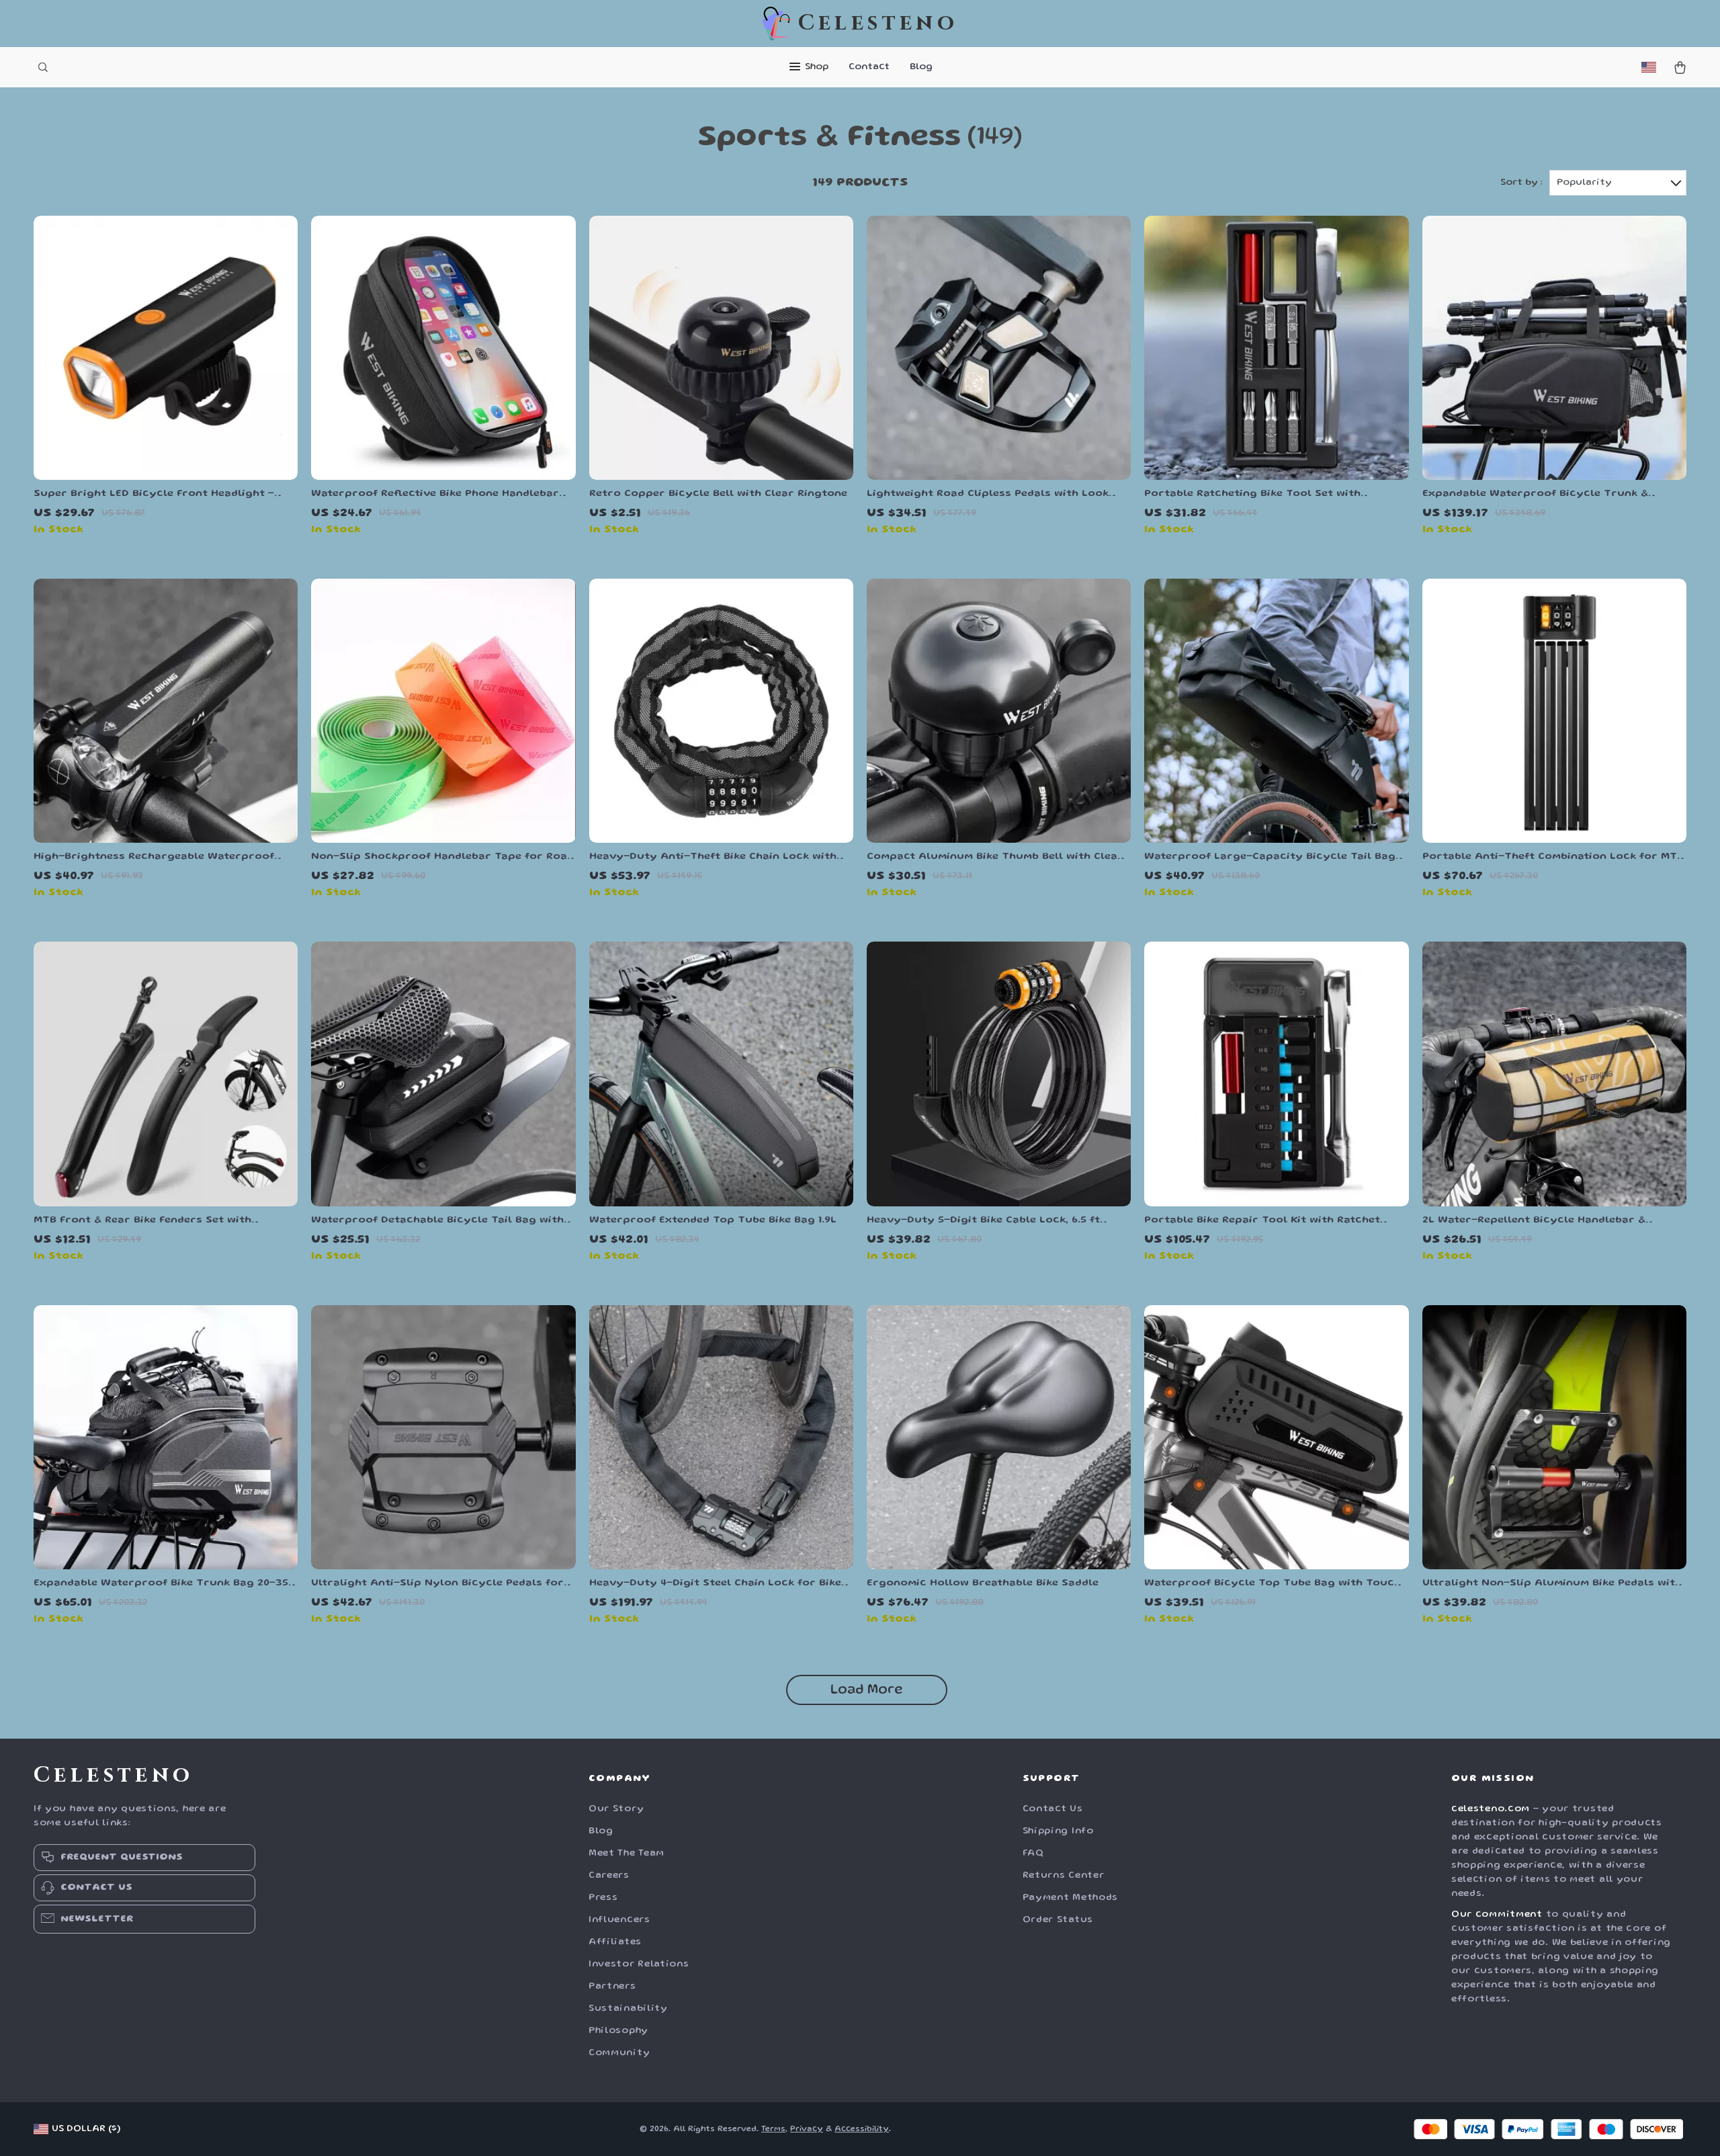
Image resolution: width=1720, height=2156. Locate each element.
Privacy (807, 2129)
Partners (612, 1987)
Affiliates (615, 1942)
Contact (869, 67)
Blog (921, 67)
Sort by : (1521, 183)
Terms (773, 2129)
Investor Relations (639, 1964)
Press (603, 1898)
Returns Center (1064, 1876)
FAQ (1033, 1854)
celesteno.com (1491, 1809)
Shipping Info (1058, 1831)
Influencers (619, 1920)
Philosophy (618, 2031)
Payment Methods (1071, 1898)
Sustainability (628, 2009)
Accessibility (862, 2129)
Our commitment (1497, 1915)
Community (619, 2053)
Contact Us (1053, 1809)
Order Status (1058, 1920)
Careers (609, 1876)
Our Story (616, 1809)
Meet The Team (627, 1854)
